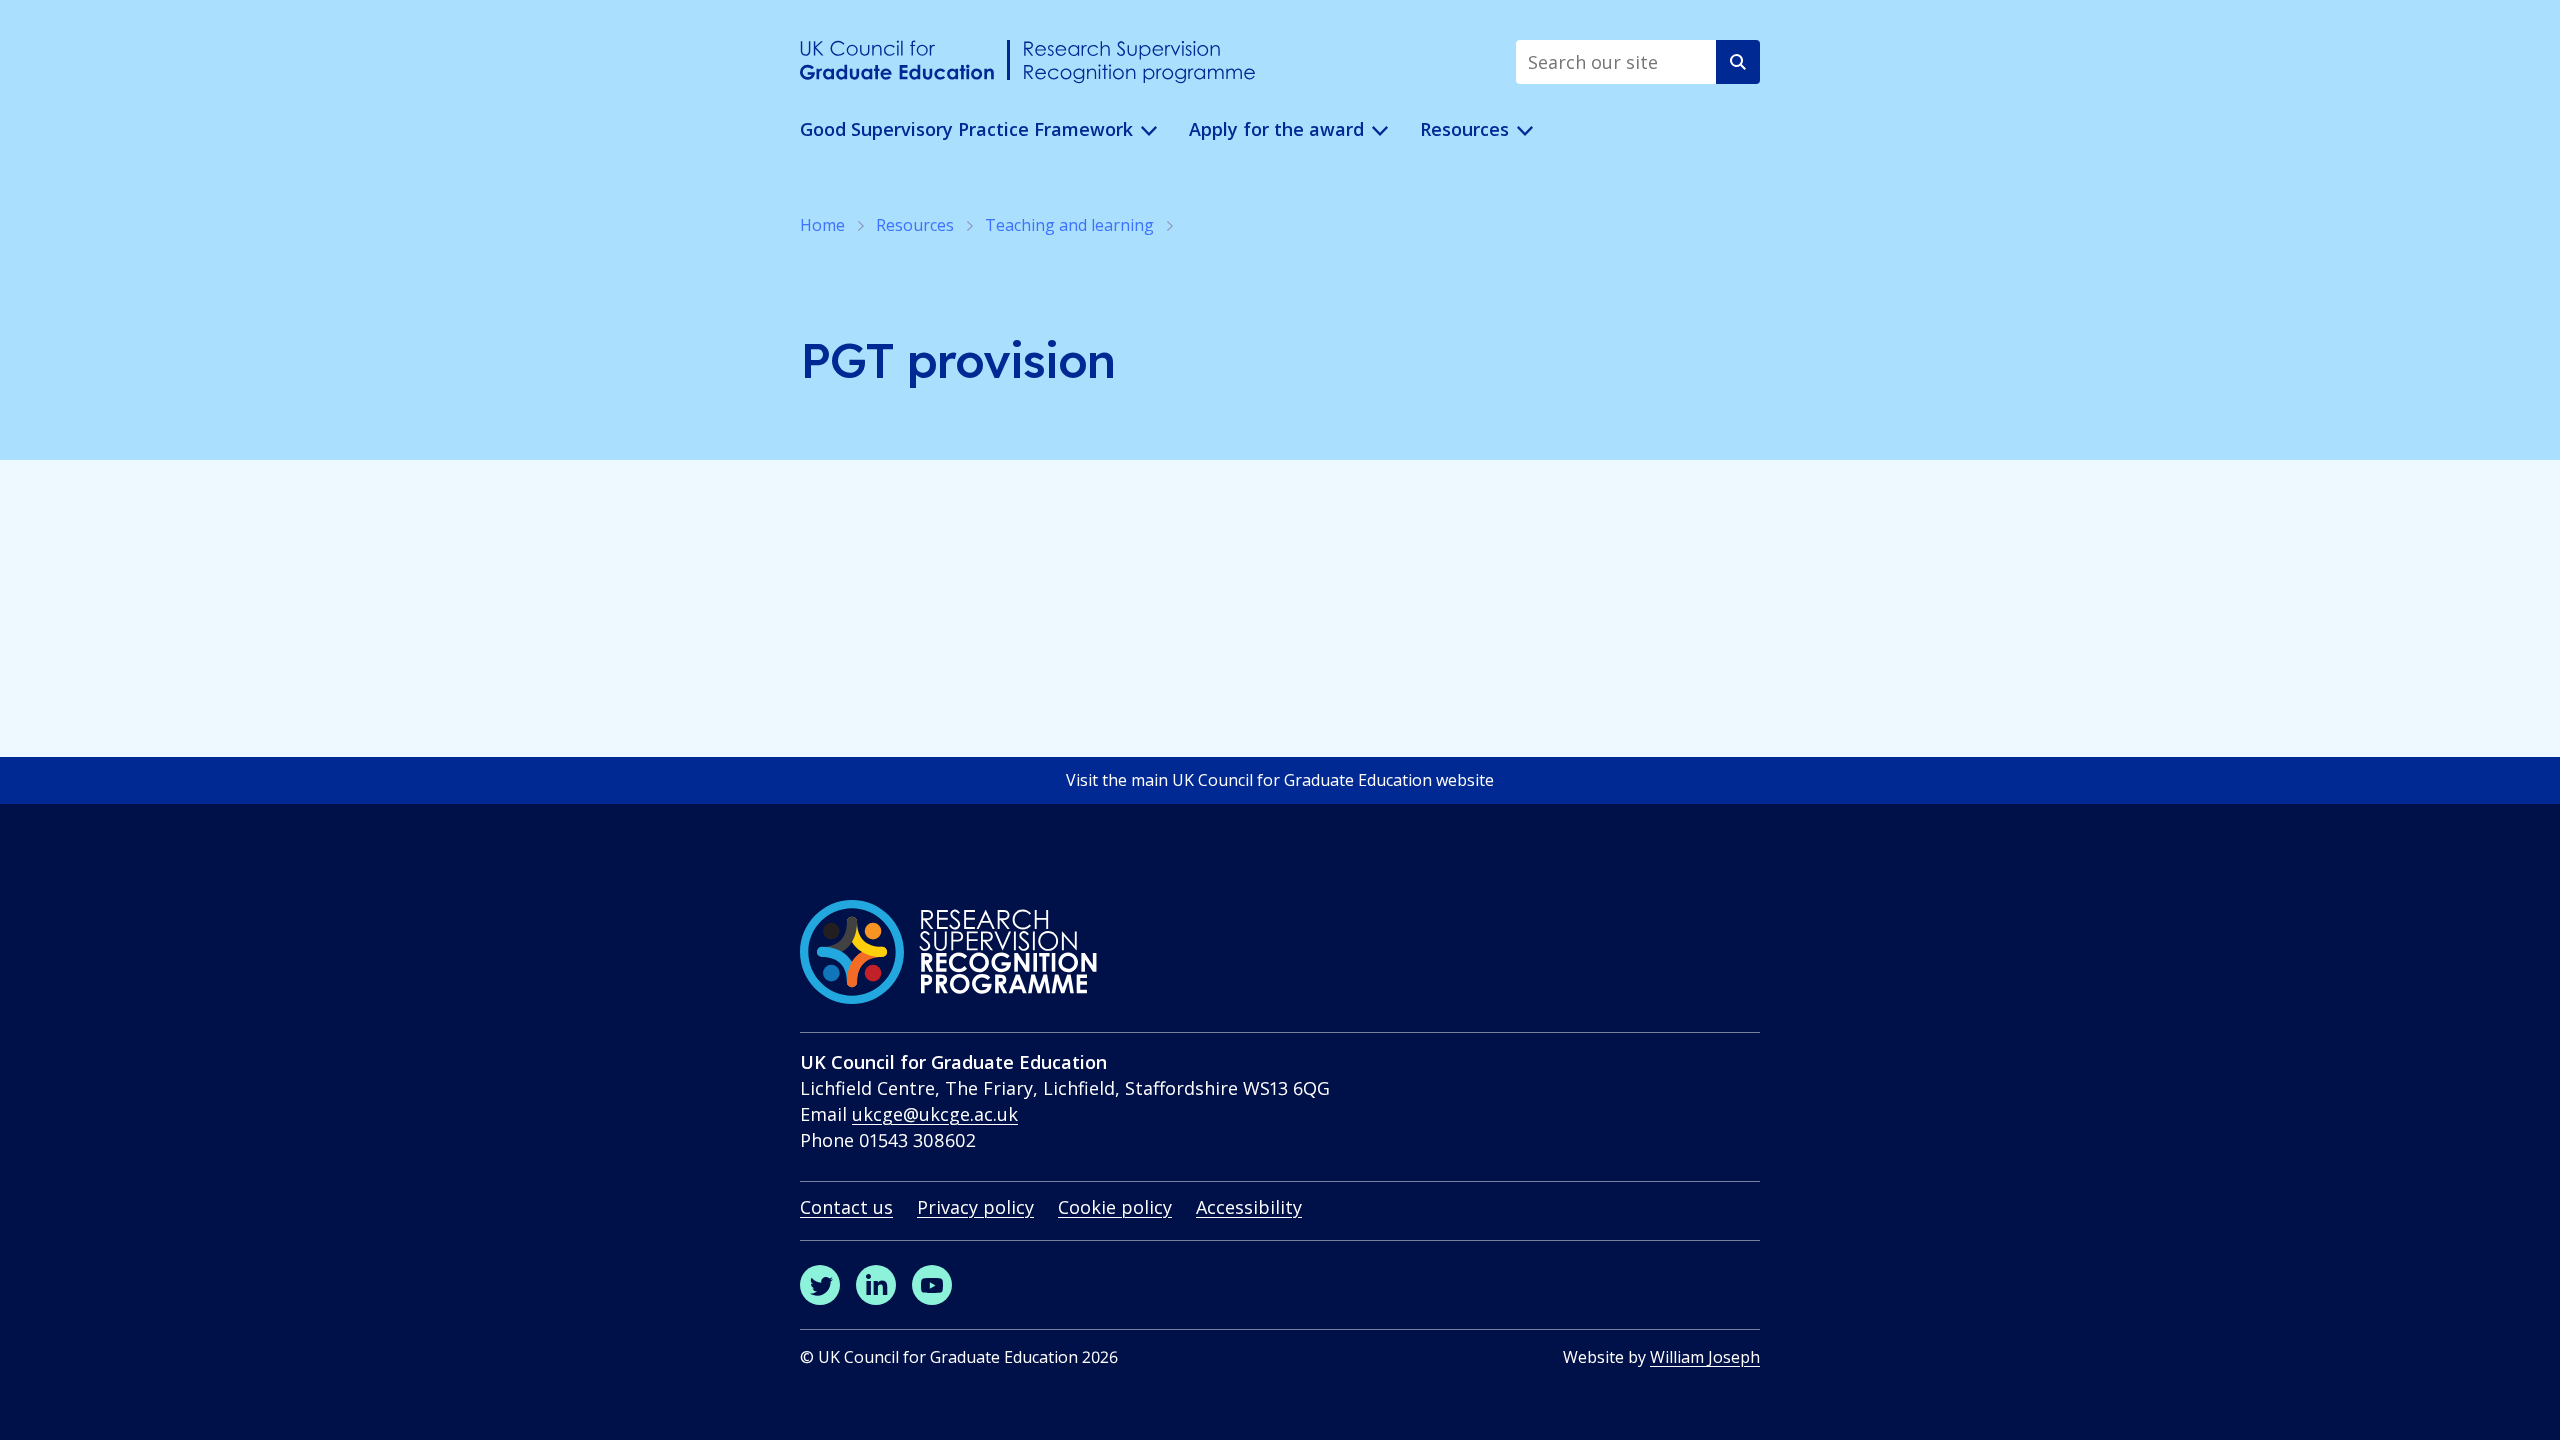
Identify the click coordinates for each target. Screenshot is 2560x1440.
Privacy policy (975, 1207)
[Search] (1738, 62)
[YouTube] (932, 1285)
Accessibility (1249, 1207)
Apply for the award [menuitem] (1276, 129)
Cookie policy (1115, 1207)
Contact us (846, 1207)
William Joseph (1705, 1357)
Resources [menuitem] (1464, 129)
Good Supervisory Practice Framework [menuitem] (966, 129)
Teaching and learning (1069, 225)
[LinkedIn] (876, 1285)
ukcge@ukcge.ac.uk (935, 1114)
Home (822, 225)
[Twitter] (820, 1285)
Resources (915, 225)
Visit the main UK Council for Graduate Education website (1280, 780)
